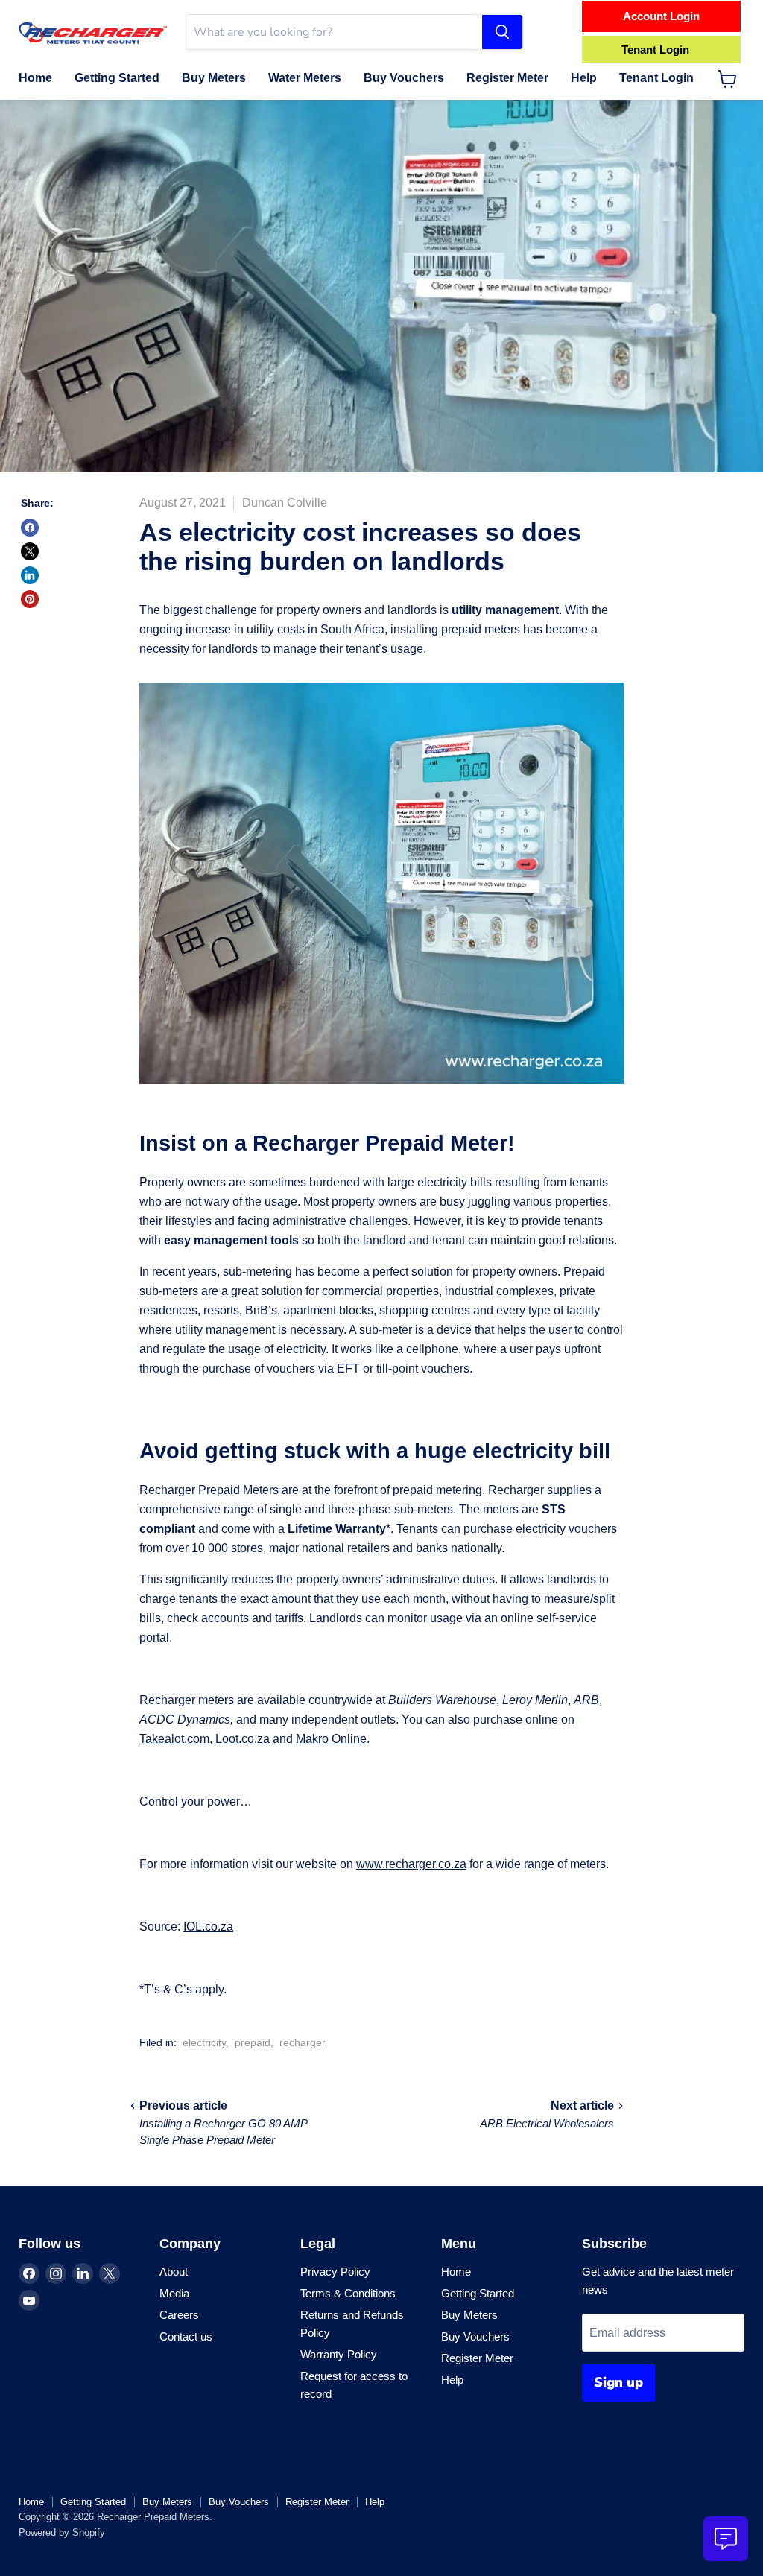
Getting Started (117, 78)
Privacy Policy (335, 2272)
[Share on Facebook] (30, 528)
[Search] (502, 32)
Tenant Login (656, 78)
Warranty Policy (339, 2354)
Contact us (186, 2336)
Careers (179, 2315)
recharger (303, 2042)
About (174, 2272)
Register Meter (507, 78)
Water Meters (305, 78)
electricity (204, 2042)
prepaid (253, 2042)
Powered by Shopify (62, 2532)
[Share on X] (30, 551)
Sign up (618, 2382)
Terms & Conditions (348, 2293)
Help (584, 78)
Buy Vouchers (404, 78)
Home (35, 78)
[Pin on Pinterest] (30, 599)
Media (174, 2293)
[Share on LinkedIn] (30, 575)
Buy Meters (214, 78)
